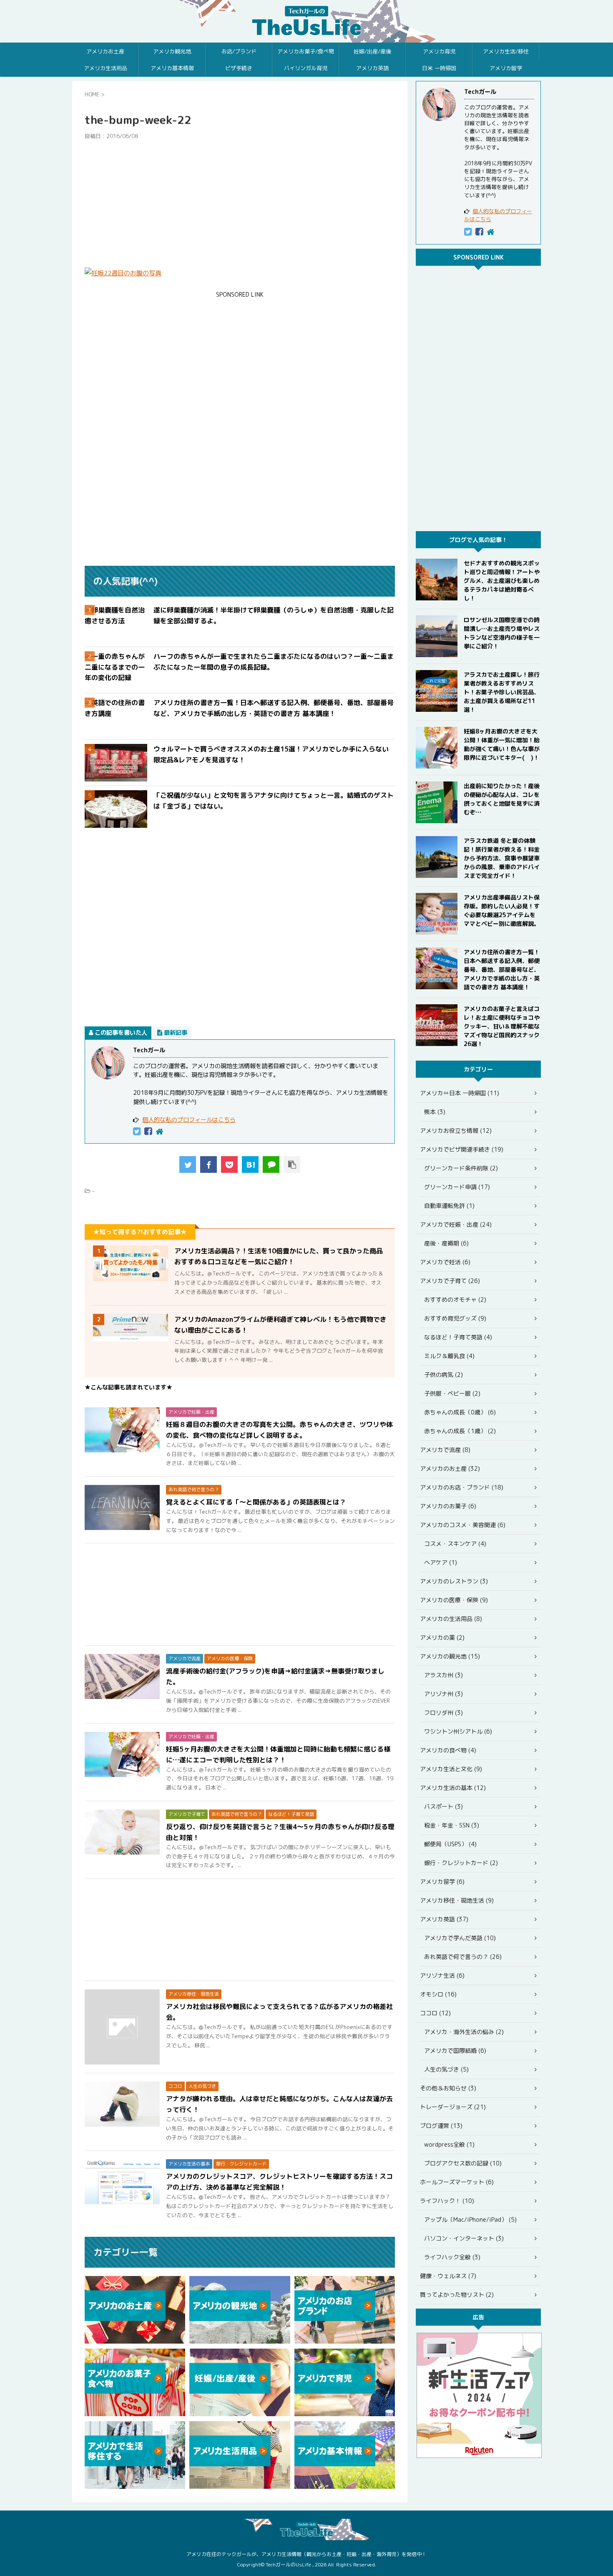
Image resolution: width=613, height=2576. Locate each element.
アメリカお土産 (105, 51)
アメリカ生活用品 (106, 68)
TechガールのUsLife (306, 21)
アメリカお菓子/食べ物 (306, 51)
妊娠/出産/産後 (372, 51)
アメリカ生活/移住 (506, 51)
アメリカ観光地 (172, 51)
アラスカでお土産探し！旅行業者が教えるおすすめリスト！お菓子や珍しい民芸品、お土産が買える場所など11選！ (502, 692)
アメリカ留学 (506, 68)
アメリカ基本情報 (172, 68)
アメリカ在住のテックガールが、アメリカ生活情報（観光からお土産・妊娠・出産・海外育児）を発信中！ (306, 2554)
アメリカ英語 (372, 68)
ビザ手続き (239, 68)
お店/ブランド (239, 51)
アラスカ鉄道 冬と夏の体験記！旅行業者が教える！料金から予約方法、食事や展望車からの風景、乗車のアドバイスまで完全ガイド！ (502, 858)
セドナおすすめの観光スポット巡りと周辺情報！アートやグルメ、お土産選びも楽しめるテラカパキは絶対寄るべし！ (502, 581)
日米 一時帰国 (439, 68)
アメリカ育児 (439, 51)
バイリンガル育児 (306, 68)
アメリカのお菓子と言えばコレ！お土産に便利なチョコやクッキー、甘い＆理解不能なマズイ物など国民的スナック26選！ (502, 1026)
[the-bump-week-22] (250, 1164)
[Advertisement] (240, 204)
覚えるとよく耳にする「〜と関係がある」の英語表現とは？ (256, 1502)
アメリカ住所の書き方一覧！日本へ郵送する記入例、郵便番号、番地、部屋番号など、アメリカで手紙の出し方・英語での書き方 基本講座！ (502, 969)
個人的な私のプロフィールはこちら (189, 1120)
